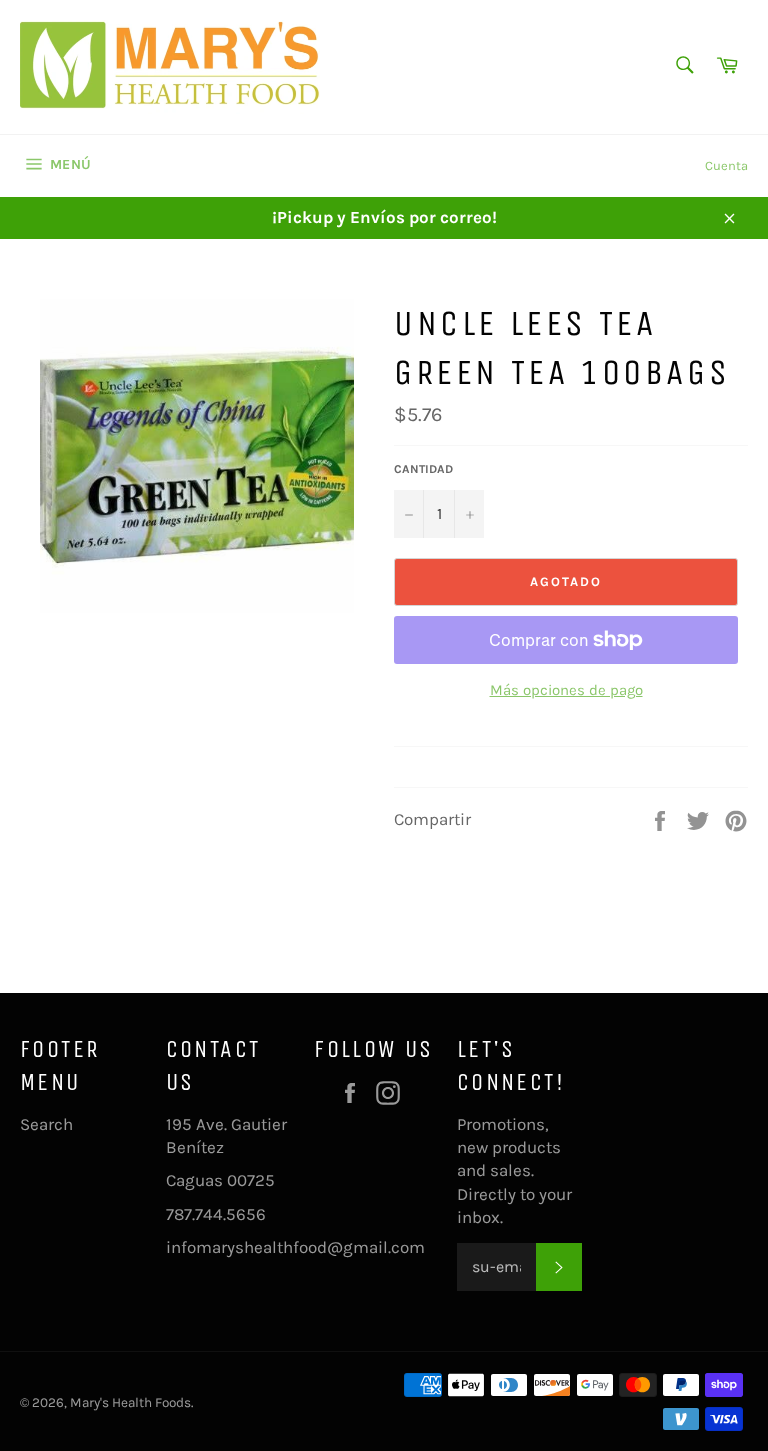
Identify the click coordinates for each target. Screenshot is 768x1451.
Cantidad (423, 469)
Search (46, 1124)
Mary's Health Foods (130, 1402)
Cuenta (726, 165)
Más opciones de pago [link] (566, 690)
